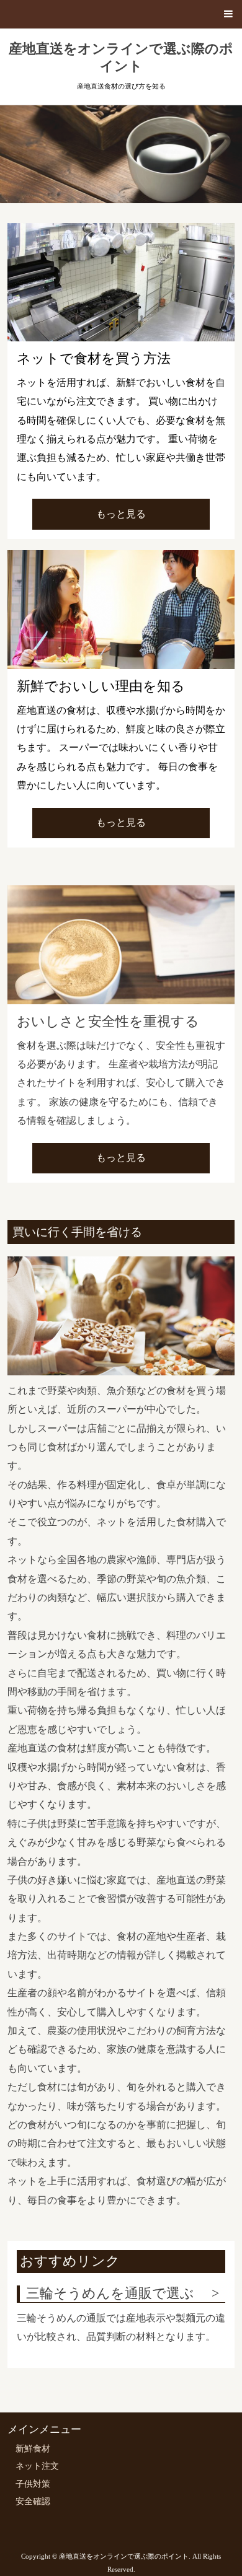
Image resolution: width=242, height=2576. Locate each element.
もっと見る (121, 514)
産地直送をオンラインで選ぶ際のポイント (121, 58)
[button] (121, 14)
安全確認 (33, 2501)
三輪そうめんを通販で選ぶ (110, 2293)
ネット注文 (37, 2466)
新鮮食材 (33, 2449)
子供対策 (33, 2484)
